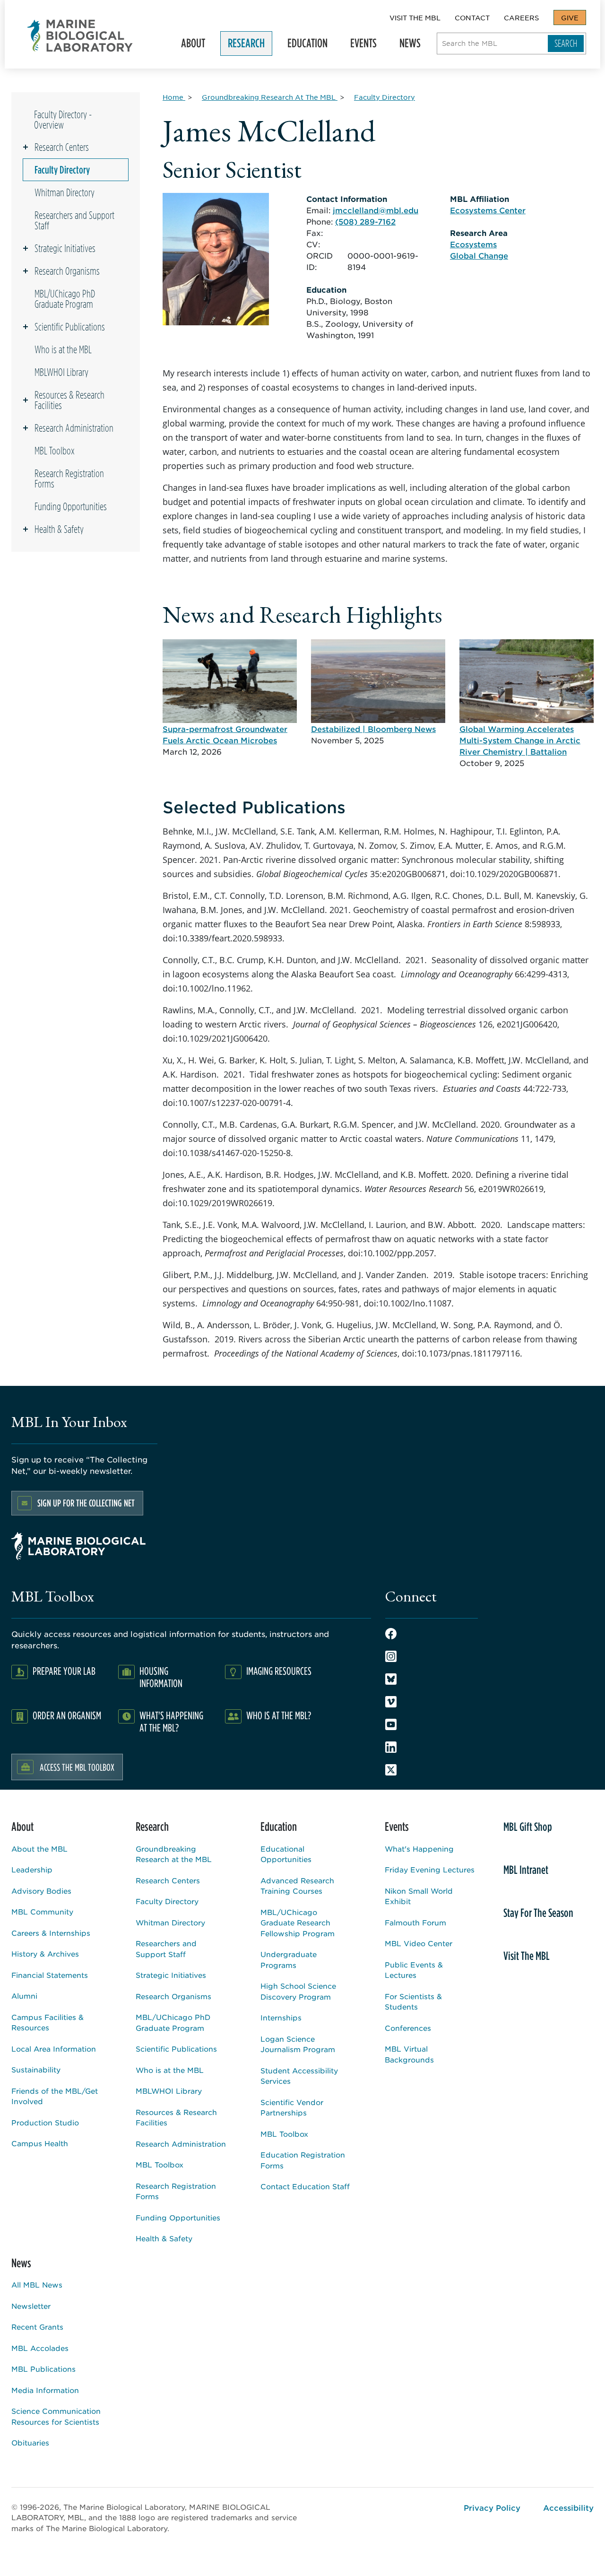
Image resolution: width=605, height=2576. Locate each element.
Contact (472, 17)
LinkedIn (391, 1747)
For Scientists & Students (413, 2002)
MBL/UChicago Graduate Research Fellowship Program (298, 1923)
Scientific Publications (70, 327)
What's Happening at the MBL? (171, 1721)
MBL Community (42, 1911)
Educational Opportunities (286, 1854)
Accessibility (568, 2507)
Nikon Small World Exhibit (419, 1896)
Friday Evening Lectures (430, 1869)
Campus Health (40, 2143)
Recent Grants (37, 2327)
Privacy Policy (492, 2507)
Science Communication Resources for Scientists (56, 2416)
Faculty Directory (62, 170)
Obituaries (30, 2442)
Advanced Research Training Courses (297, 1886)
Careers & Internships (51, 1933)
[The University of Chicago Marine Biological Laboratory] (80, 36)
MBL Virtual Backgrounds (409, 2054)
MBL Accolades (40, 2348)
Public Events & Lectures (414, 1970)
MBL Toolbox (55, 451)
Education (304, 46)
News (406, 46)
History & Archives (45, 1954)
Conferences (408, 2028)
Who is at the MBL (63, 349)
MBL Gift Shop (528, 1827)
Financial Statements (50, 1975)
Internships (281, 2017)
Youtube (391, 1724)
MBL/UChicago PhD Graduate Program (65, 299)
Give (570, 17)
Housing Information (161, 1677)
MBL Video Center (419, 1943)
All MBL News (37, 2284)
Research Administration (74, 428)
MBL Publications (43, 2369)
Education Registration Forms (303, 2160)
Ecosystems (473, 244)
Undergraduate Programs (289, 1959)
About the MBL (39, 1849)
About (189, 46)
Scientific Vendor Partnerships (292, 2107)
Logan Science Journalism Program (298, 2044)
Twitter (391, 1770)
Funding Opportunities (71, 506)
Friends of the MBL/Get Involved (55, 2096)
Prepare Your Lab (64, 1671)
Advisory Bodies (41, 1891)
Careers (521, 17)
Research (242, 46)
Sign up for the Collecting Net (86, 1503)
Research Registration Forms (69, 479)
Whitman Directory (65, 192)
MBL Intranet (526, 1870)
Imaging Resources (279, 1671)
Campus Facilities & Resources (48, 2022)
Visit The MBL (415, 17)
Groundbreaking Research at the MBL (174, 1854)
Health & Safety (59, 529)
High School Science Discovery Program (298, 1991)
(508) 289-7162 (365, 221)
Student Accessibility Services (299, 2076)
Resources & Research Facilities (69, 400)
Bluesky (391, 1679)
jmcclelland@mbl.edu (376, 210)
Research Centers (62, 147)
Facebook (391, 1634)
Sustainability (36, 2069)
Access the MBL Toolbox (77, 1767)
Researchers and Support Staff (74, 220)
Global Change (479, 255)
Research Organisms (67, 271)
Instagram (391, 1656)
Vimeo (391, 1702)
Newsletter (31, 2306)
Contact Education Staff (305, 2186)
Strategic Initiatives (65, 248)
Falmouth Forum (415, 1922)
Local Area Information (54, 2049)
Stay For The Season (538, 1913)
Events (360, 46)
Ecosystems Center (488, 210)
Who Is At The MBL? (279, 1715)
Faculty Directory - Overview (63, 120)
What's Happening (419, 1849)
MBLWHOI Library (61, 372)
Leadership (32, 1869)
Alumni (24, 1996)
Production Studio (45, 2122)
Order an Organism (67, 1715)
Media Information (45, 2390)
